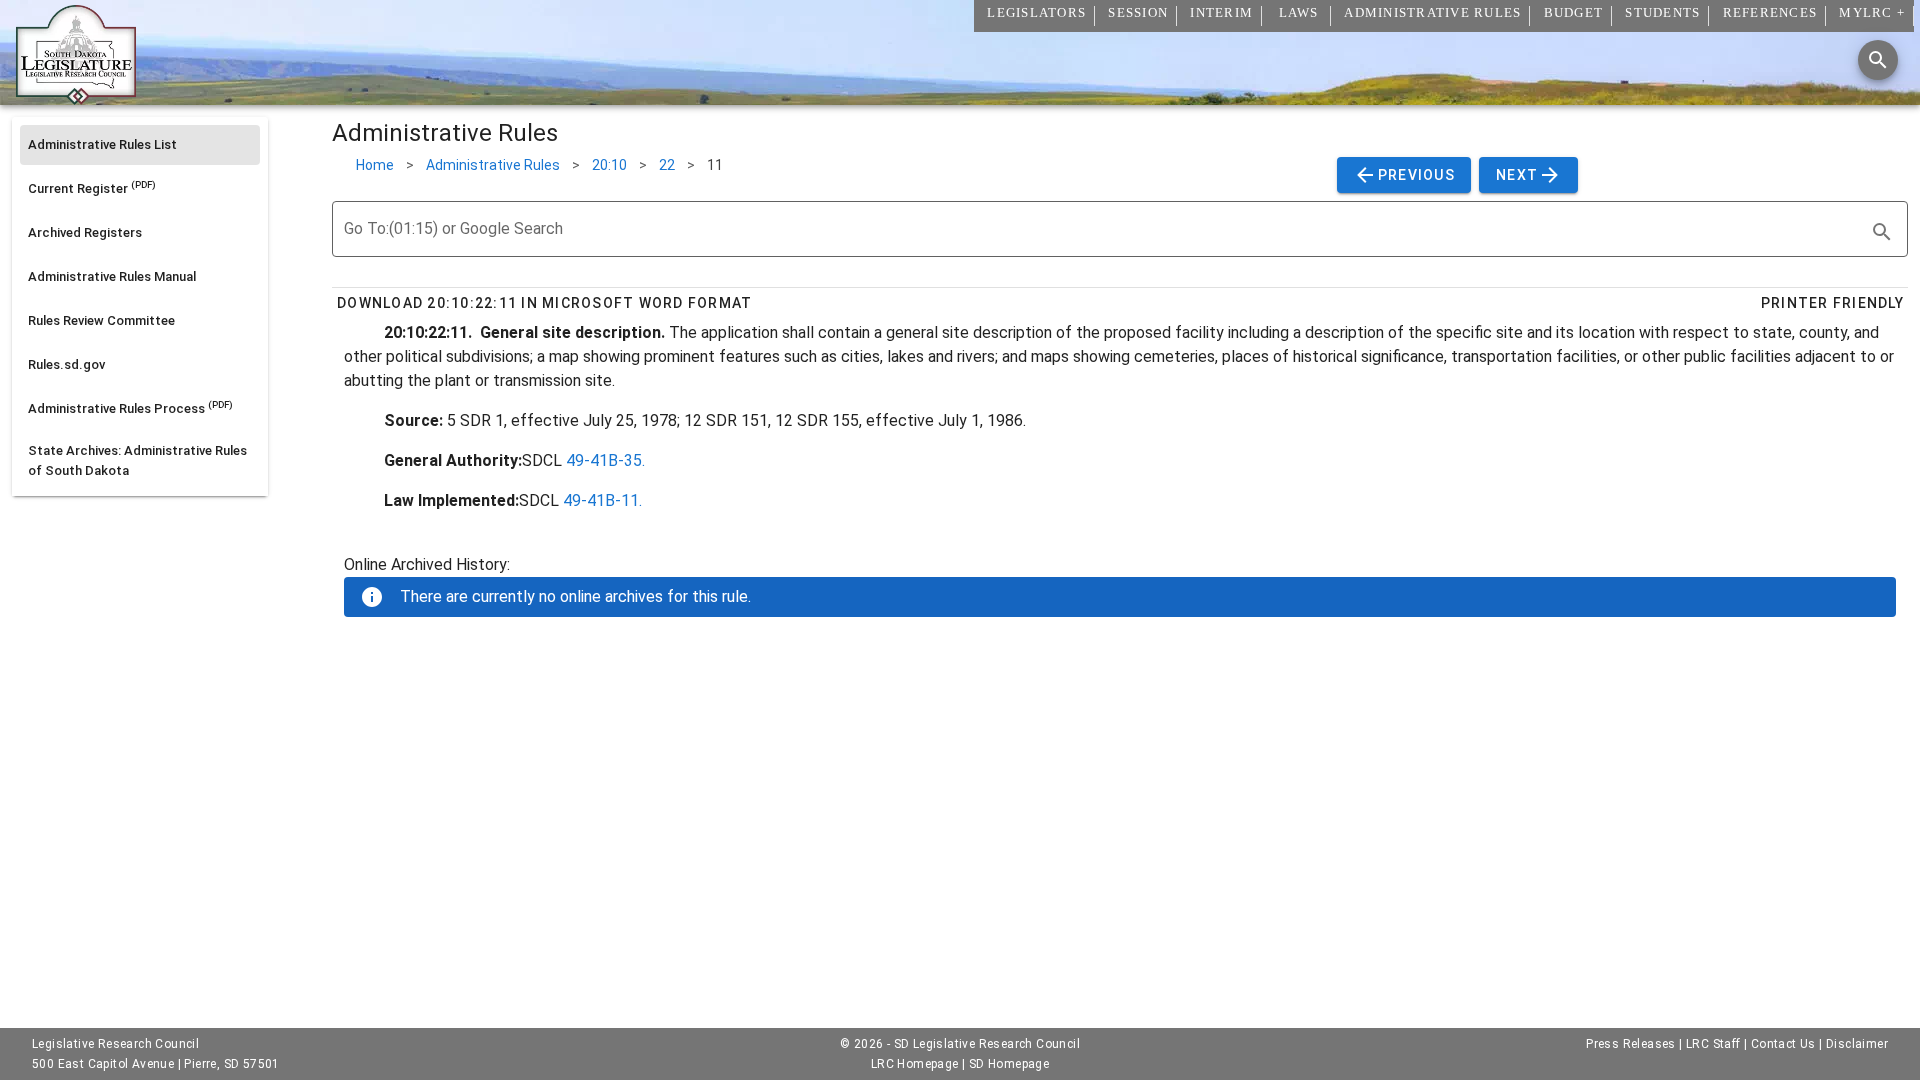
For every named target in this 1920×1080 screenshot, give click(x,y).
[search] (1882, 232)
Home (375, 165)
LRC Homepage (915, 1064)
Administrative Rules (493, 165)
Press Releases (1631, 1044)
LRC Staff (1713, 1044)
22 (667, 165)
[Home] (76, 97)
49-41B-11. (602, 500)
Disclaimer (1857, 1044)
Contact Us (1783, 1044)
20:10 (609, 165)
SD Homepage (1009, 1064)
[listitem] (140, 145)
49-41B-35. (605, 460)
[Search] (1878, 60)
